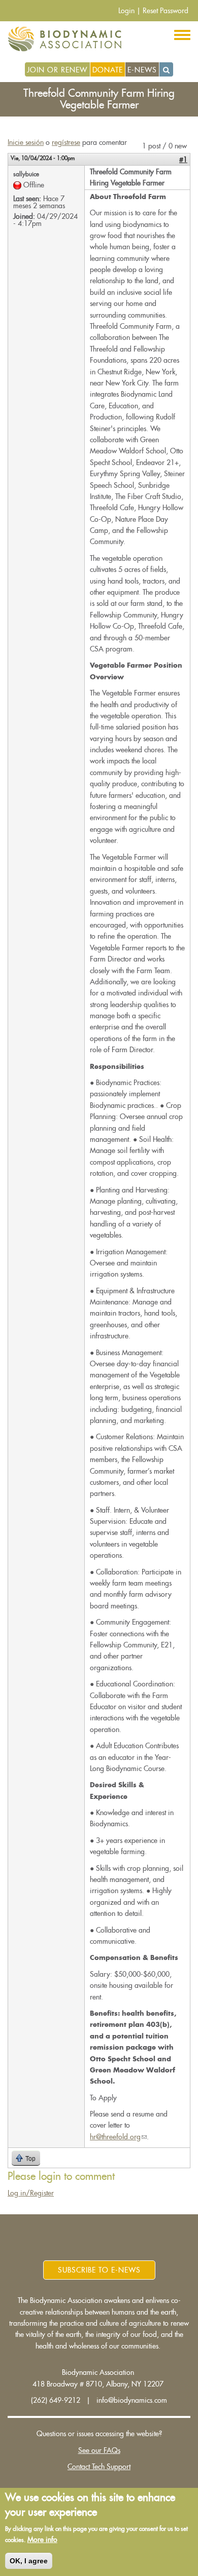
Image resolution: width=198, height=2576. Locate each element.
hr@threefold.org (118, 2137)
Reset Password (166, 11)
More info (42, 2540)
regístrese (66, 142)
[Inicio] (68, 39)
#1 (183, 160)
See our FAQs (99, 2450)
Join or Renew (57, 70)
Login (126, 11)
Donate (108, 70)
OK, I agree (29, 2561)
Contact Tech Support (99, 2467)
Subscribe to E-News (99, 2270)
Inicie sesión (26, 142)
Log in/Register (31, 2193)
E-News (142, 70)
